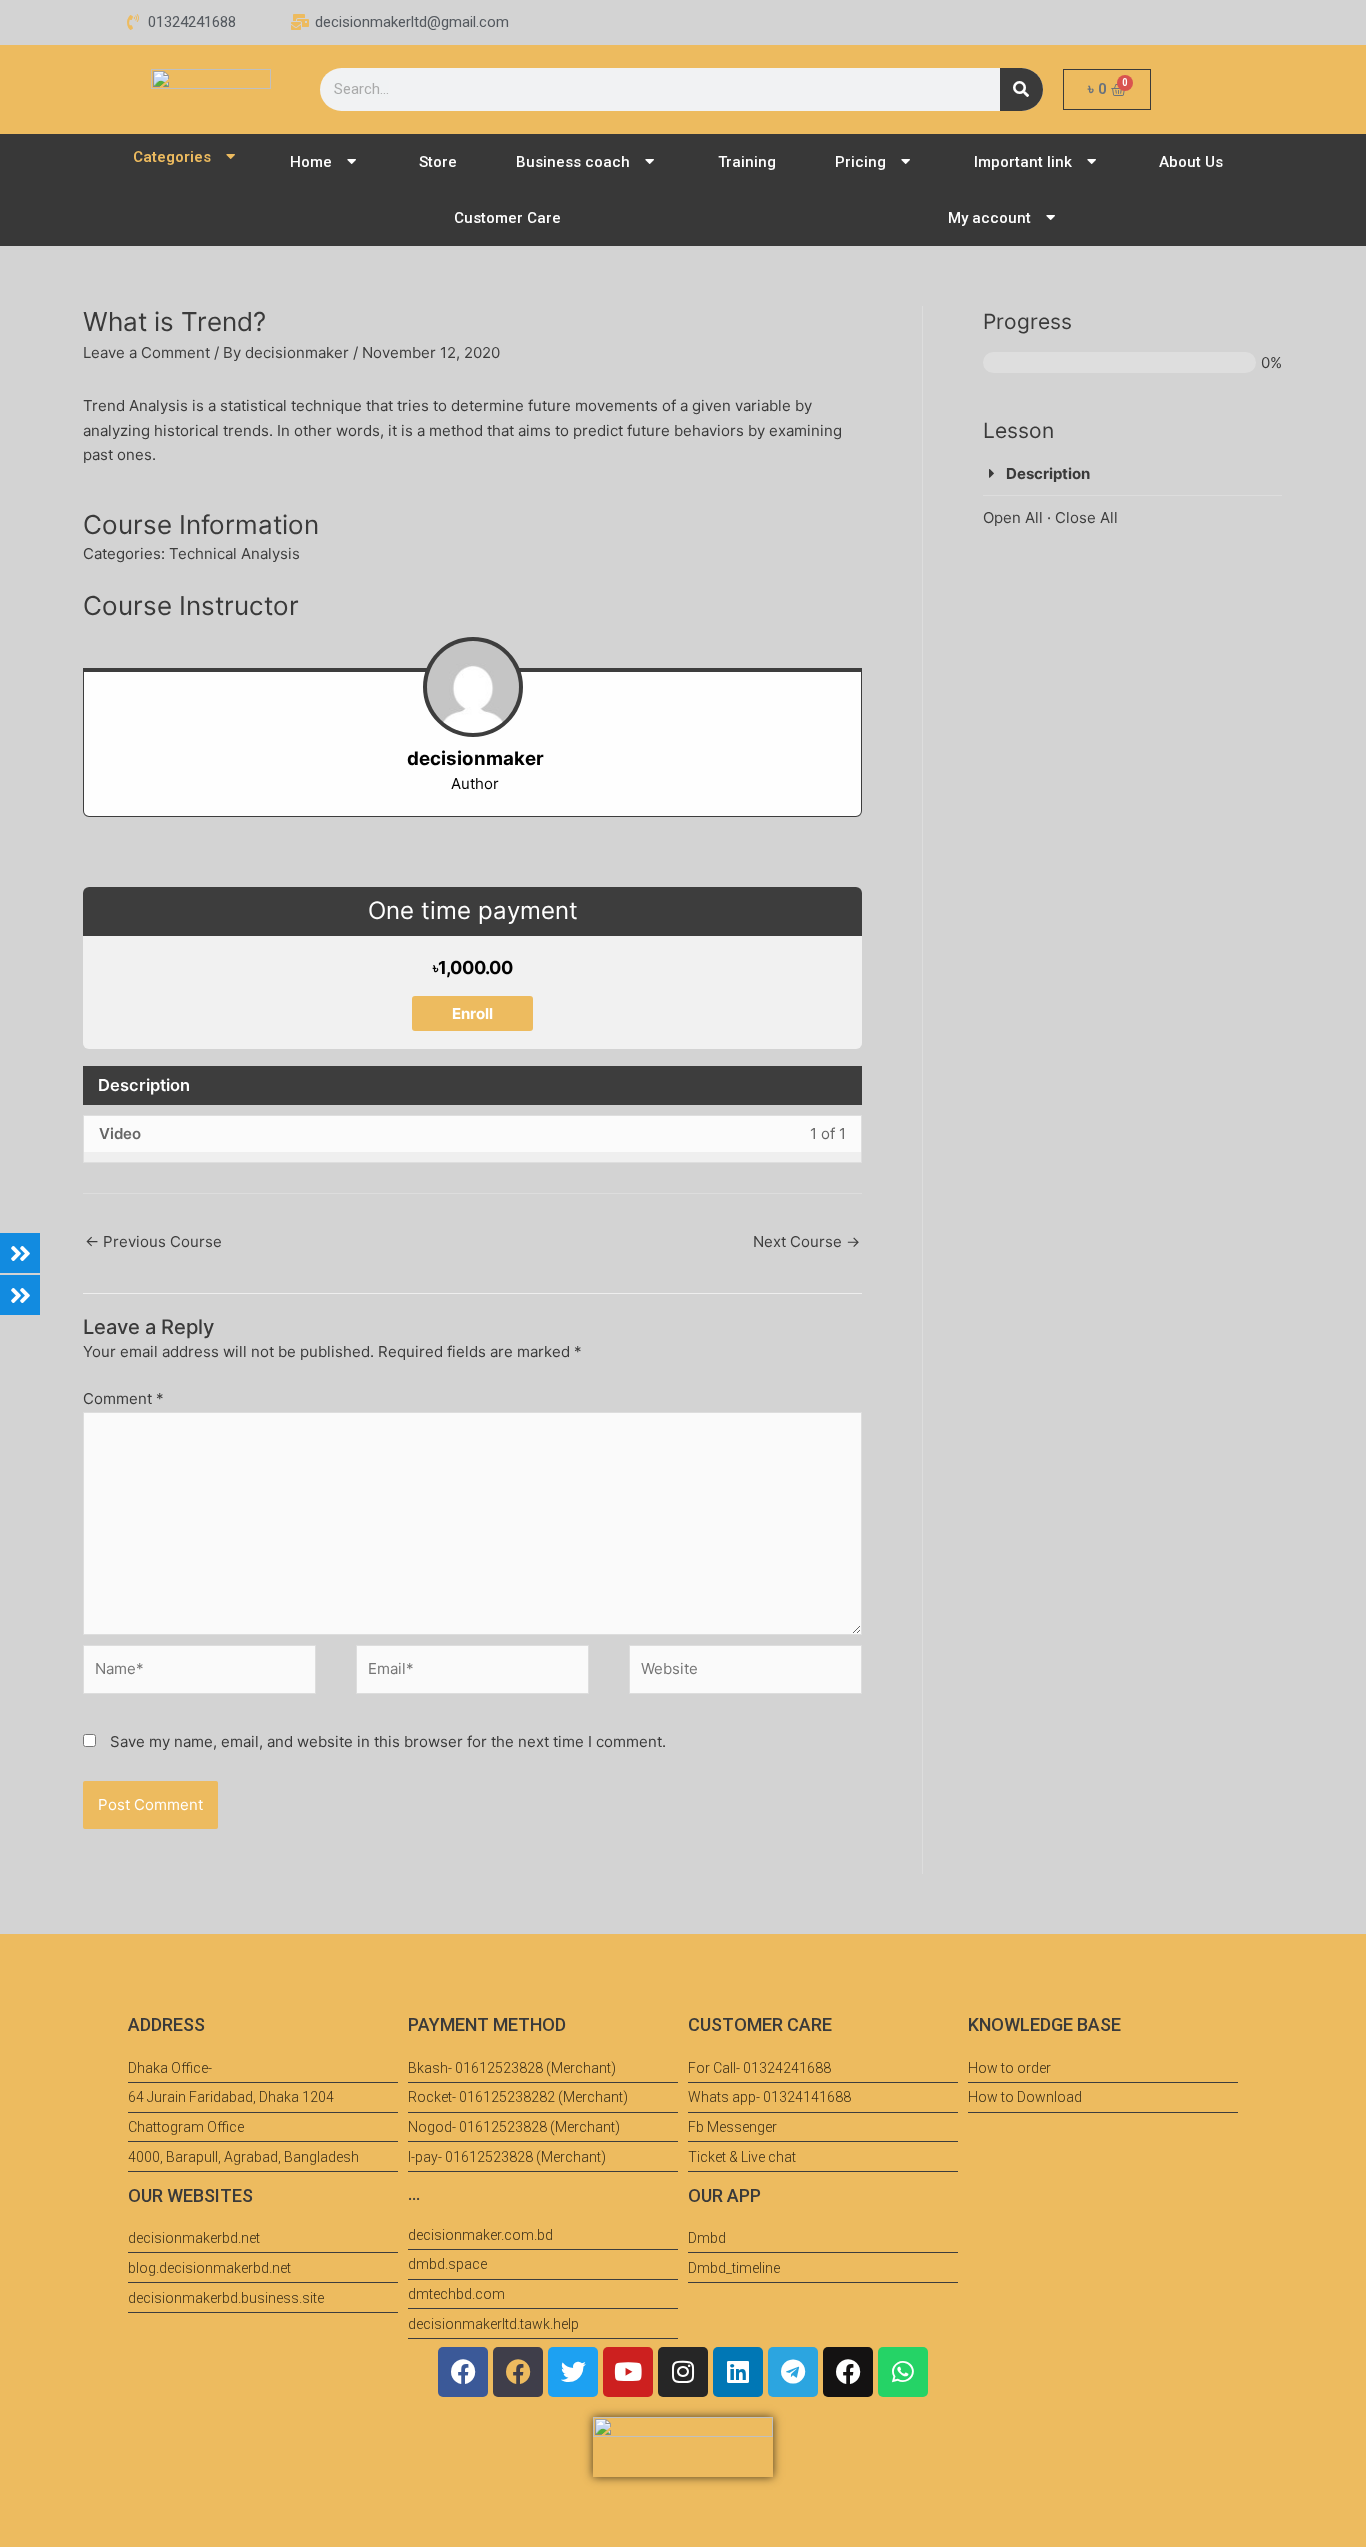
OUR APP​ (724, 2195)
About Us (1191, 162)
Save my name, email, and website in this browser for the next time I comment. (388, 1741)
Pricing (860, 162)
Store (438, 162)
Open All (1013, 517)
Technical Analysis (234, 553)
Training (747, 162)
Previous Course (153, 1241)
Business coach (573, 162)
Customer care (760, 2024)
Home (311, 162)
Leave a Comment (146, 352)
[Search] (1021, 89)
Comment (123, 1398)
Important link (1023, 162)
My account (989, 218)
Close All (1086, 517)
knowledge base (1044, 2024)
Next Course (806, 1241)
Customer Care (507, 218)
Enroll (472, 1013)
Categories (172, 157)
